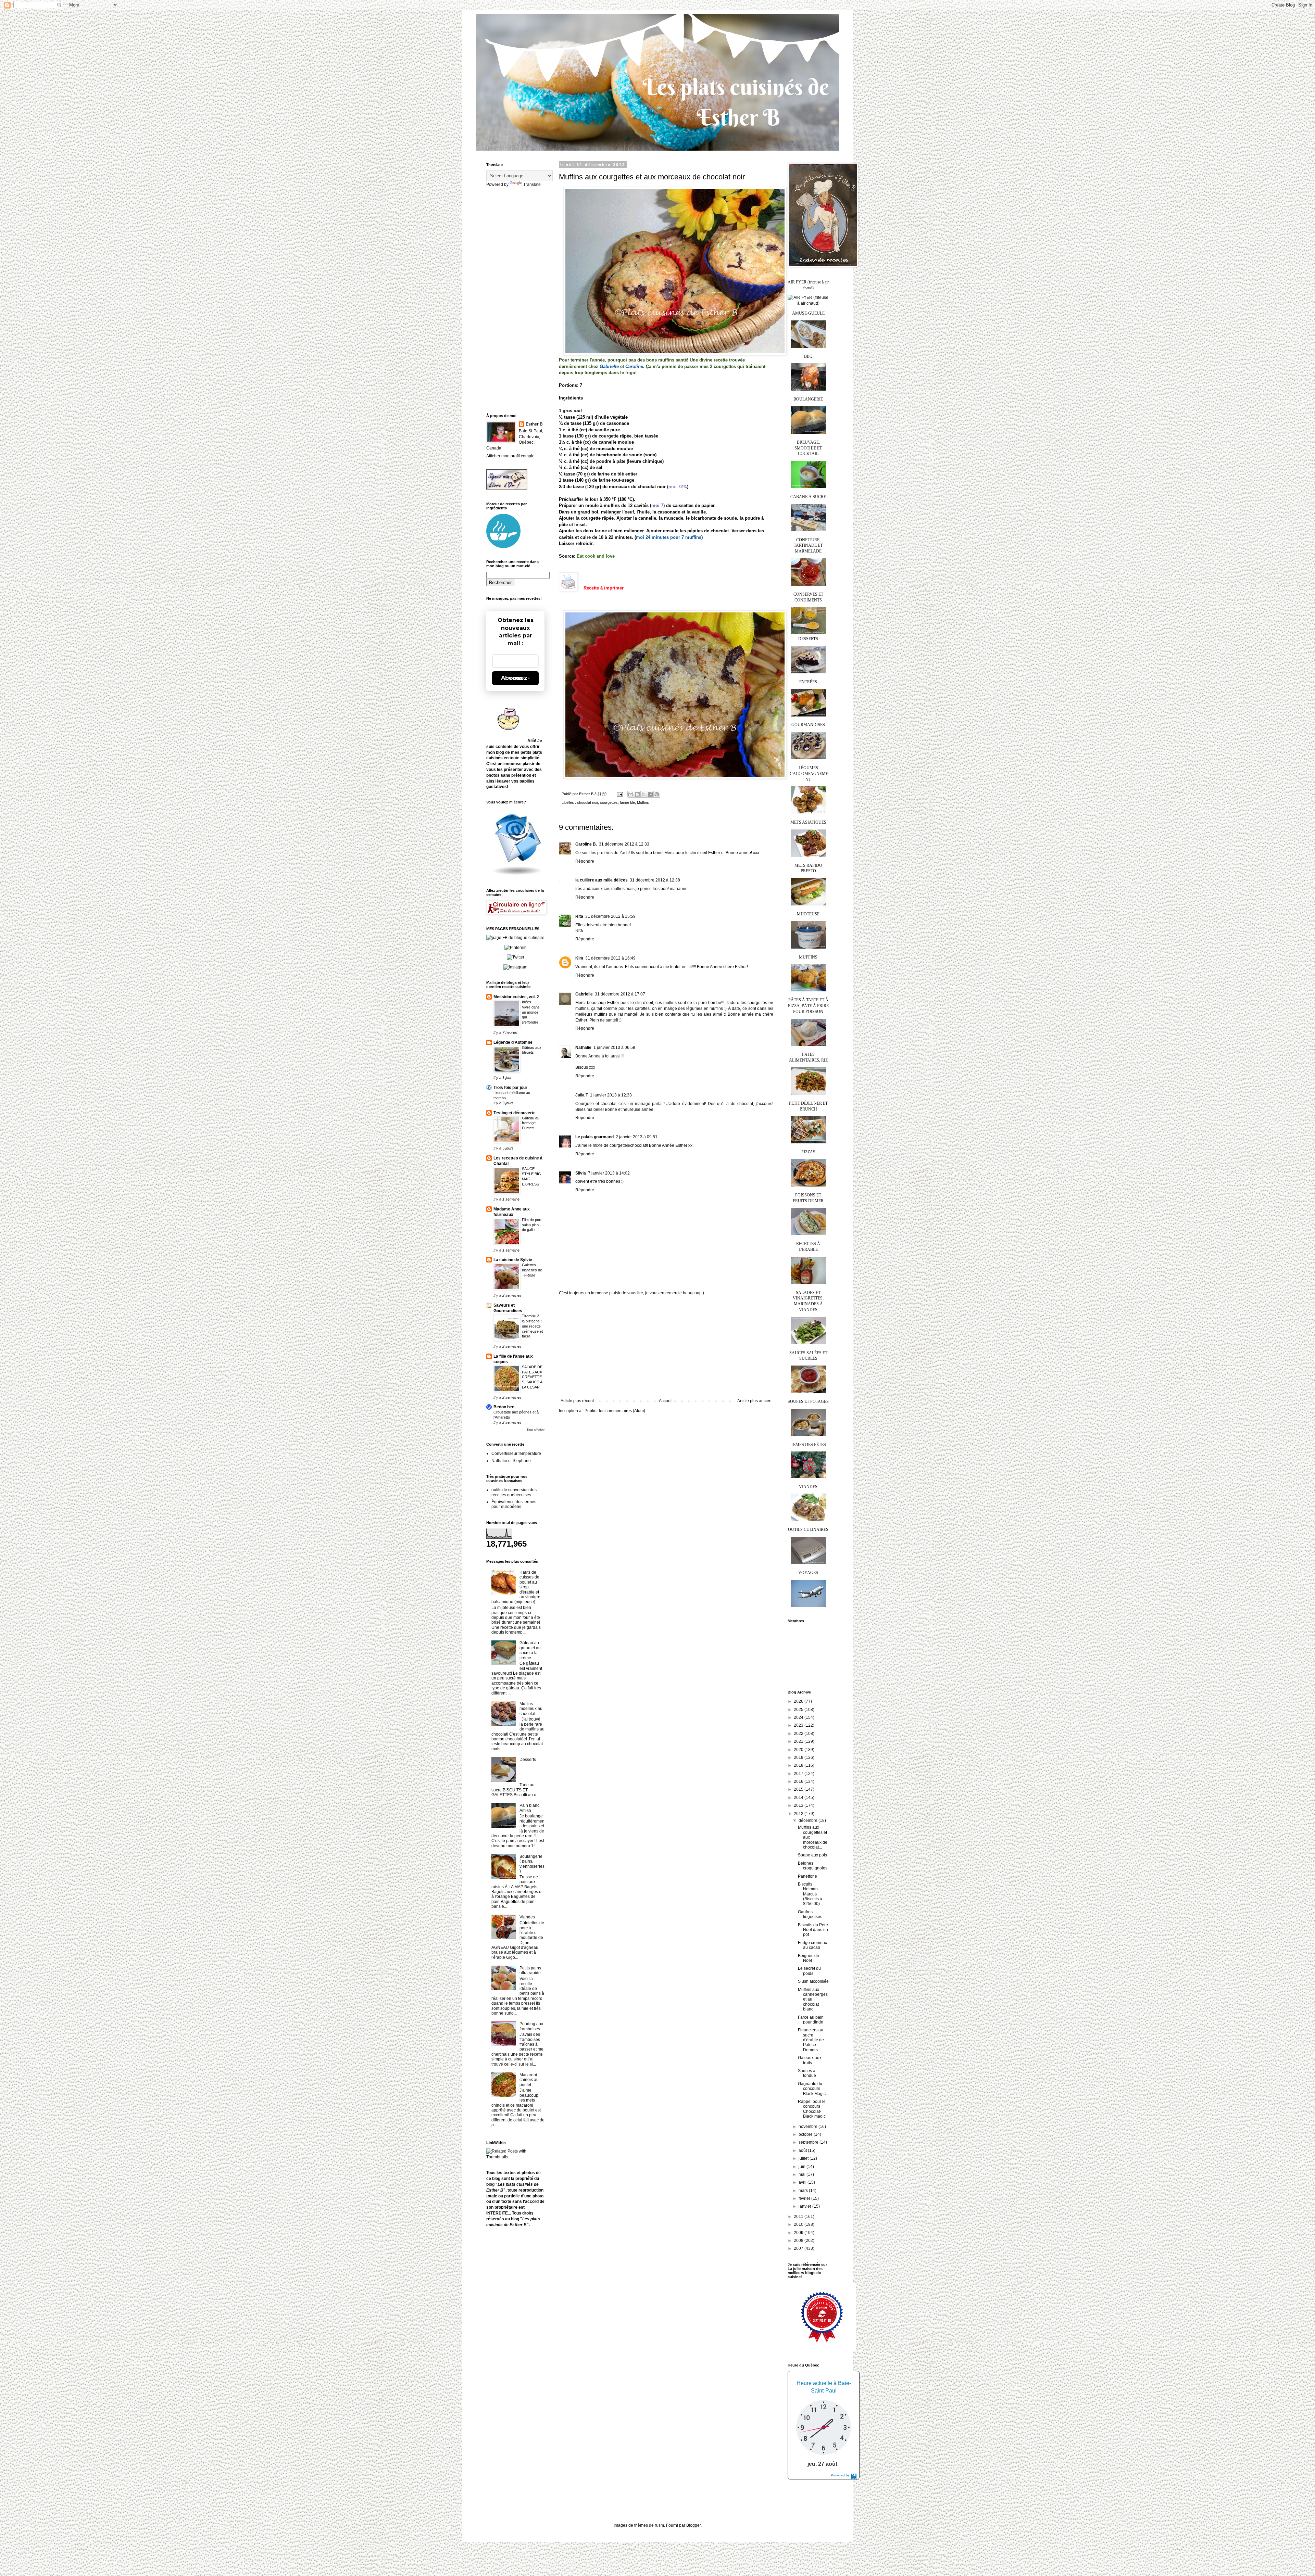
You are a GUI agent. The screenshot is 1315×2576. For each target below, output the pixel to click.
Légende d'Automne (513, 1042)
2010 (799, 2224)
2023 (799, 1725)
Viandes (527, 1917)
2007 (799, 2248)
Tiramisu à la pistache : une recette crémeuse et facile (532, 1326)
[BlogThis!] (637, 794)
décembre (809, 1820)
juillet (804, 2158)
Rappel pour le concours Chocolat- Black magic (812, 2109)
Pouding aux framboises (531, 2026)
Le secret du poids (809, 1971)
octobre (806, 2134)
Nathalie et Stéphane (511, 1461)
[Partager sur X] (644, 794)
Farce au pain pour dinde (811, 2020)
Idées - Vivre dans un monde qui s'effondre (531, 1012)
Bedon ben (504, 1407)
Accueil (666, 1401)
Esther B (534, 424)
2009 (799, 2233)
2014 (799, 1798)
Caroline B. (586, 844)
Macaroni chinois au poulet (529, 2080)
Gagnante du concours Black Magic (812, 2089)
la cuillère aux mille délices (602, 880)
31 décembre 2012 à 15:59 (610, 916)
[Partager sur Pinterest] (657, 794)
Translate (532, 185)
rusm (659, 2525)
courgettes (609, 802)
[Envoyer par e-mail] (631, 794)
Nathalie (583, 1048)
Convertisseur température (516, 1454)
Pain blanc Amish (529, 1808)
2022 (799, 1734)
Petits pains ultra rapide (530, 1970)
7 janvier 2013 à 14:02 (609, 1173)
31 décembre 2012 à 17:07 (620, 994)
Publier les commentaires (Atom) (615, 1411)
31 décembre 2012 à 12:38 (655, 880)
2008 (799, 2241)
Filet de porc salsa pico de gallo (532, 1225)
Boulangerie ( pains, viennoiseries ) (532, 1864)
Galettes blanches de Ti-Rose (532, 1270)
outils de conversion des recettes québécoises (514, 1492)
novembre (809, 2127)
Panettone (807, 1876)
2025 (799, 1710)
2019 (799, 1757)
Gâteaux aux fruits (810, 2060)
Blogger (693, 2525)
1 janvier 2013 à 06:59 (614, 1048)
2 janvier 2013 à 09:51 (637, 1137)
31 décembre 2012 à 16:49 (610, 958)
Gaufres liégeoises (810, 1914)
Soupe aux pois (812, 1855)
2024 (799, 1717)
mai (803, 2174)
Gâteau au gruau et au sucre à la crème (530, 1650)
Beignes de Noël (809, 1958)
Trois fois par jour (510, 1088)
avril (803, 2182)
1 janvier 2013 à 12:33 (611, 1095)
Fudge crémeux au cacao (812, 1945)
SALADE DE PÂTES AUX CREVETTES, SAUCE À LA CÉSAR (532, 1377)
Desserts (528, 1760)
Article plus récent (577, 1401)
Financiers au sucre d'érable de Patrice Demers (811, 2040)
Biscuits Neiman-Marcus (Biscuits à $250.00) (810, 1894)
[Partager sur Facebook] (650, 794)
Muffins (643, 802)
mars (804, 2191)
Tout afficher (536, 1430)
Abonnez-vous (515, 678)
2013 (799, 1805)
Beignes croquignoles (813, 1866)
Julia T (582, 1095)
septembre (809, 2142)
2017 (799, 1774)
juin (803, 2167)
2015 (799, 1789)
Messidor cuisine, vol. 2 (516, 997)
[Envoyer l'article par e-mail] (619, 794)
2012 (799, 1814)
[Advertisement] (666, 1347)
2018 (799, 1765)
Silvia (581, 1173)
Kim (579, 958)
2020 (799, 1750)
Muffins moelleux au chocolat (531, 1709)
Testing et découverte (515, 1113)
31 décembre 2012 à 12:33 (624, 844)
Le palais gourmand (594, 1137)
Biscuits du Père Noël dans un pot (813, 1930)
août (803, 2150)
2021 (799, 1741)
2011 (799, 2217)
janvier (805, 2206)
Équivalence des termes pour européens (514, 1504)
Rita (579, 916)
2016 (799, 1781)
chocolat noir (587, 802)
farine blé (627, 802)
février (805, 2198)
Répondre (585, 861)
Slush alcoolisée (813, 1981)
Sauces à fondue (807, 2073)
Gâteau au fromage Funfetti (531, 1123)
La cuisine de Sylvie (513, 1260)
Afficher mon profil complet (511, 456)
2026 (799, 1701)
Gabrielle (584, 994)
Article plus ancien (754, 1401)
